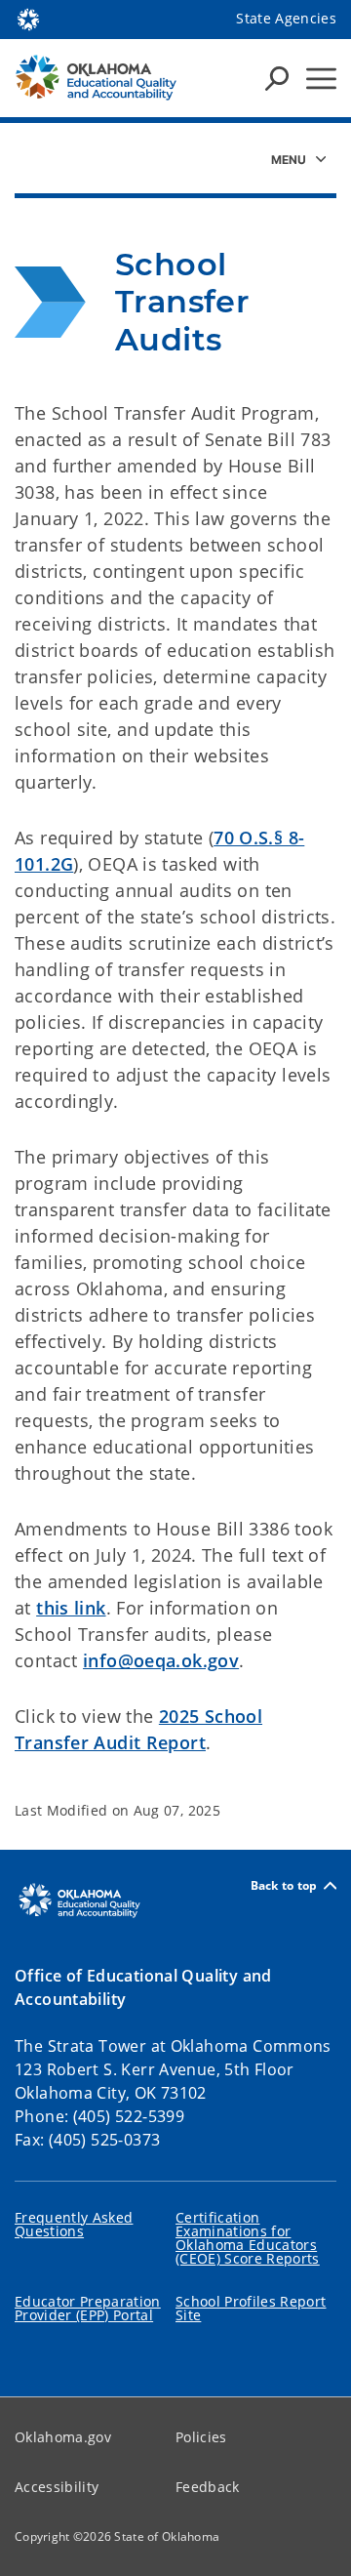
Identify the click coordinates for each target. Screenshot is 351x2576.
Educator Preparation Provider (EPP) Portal (88, 2308)
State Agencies (286, 18)
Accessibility (57, 2487)
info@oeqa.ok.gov (161, 1660)
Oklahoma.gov (63, 2437)
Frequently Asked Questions (74, 2224)
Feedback (208, 2487)
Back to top (284, 1885)
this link (71, 1608)
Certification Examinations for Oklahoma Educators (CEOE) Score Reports (248, 2238)
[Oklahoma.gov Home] (28, 18)
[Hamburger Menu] (321, 79)
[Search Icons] (277, 78)
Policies (201, 2437)
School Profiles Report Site (251, 2308)
